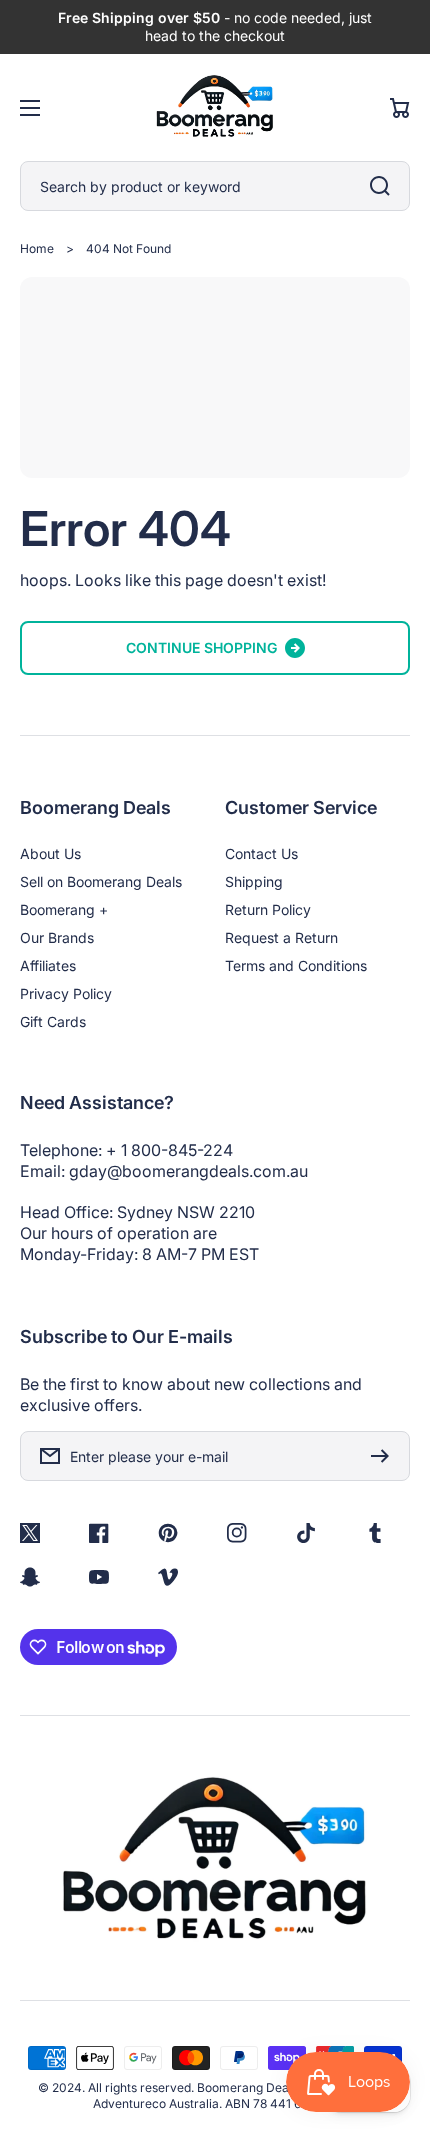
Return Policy (268, 909)
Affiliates (48, 965)
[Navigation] (30, 108)
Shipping (254, 881)
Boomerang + (64, 909)
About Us (50, 853)
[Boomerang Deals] (215, 107)
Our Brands (57, 937)
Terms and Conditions (296, 965)
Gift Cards (53, 1021)
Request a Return (281, 937)
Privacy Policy (66, 993)
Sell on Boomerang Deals (101, 881)
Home (37, 248)
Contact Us (261, 853)
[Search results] (385, 186)
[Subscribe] (385, 1456)
